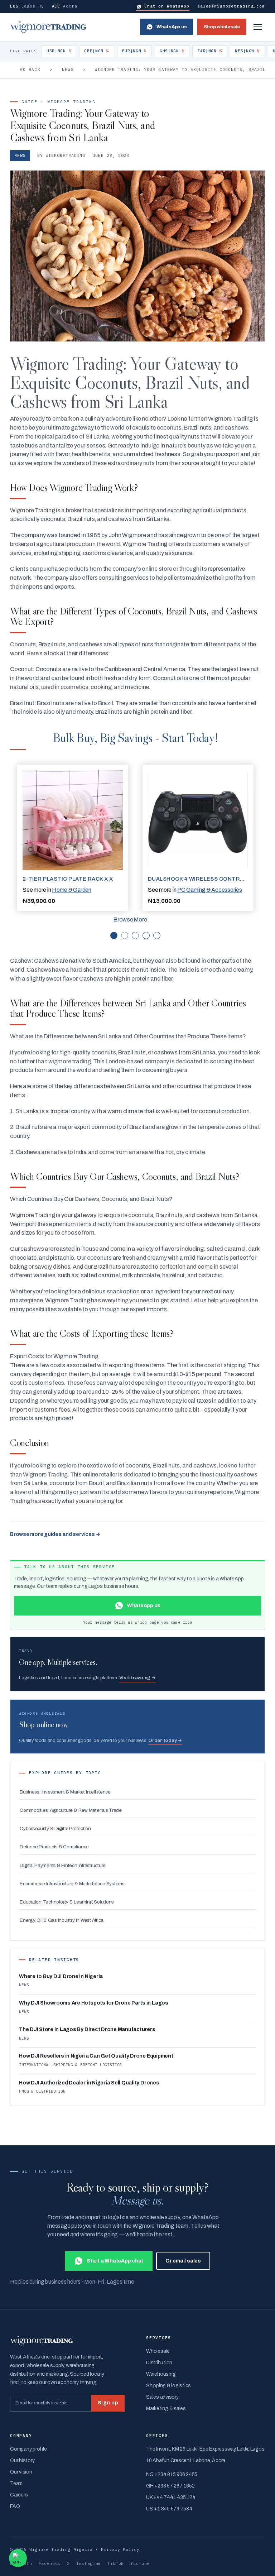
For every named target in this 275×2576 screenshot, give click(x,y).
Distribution (159, 2363)
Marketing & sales (166, 2409)
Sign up (108, 2403)
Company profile (28, 2449)
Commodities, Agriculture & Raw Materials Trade (71, 1810)
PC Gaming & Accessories (209, 890)
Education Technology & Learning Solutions (67, 1902)
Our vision (21, 2472)
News (68, 70)
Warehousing (161, 2374)
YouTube (140, 2563)
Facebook (50, 2563)
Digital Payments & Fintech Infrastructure (63, 1865)
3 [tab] (135, 935)
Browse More (130, 920)
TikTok (116, 2563)
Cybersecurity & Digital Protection (55, 1828)
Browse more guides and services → (55, 1534)
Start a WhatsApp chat (115, 2261)
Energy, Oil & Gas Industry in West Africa (62, 1920)
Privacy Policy (120, 2549)
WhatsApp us (172, 27)
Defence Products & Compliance (54, 1847)
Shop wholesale (222, 27)
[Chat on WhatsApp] (18, 2558)
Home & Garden (72, 890)
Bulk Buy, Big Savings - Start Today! (135, 738)
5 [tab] (157, 935)
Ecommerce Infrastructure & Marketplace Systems (72, 1884)
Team (16, 2483)
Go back (30, 70)
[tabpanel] (73, 838)
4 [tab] (146, 935)
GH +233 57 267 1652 (170, 2486)
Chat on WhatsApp (167, 6)
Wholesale (158, 2351)
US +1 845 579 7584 (169, 2509)
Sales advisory (162, 2397)
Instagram (89, 2563)
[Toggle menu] (258, 27)
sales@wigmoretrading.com (231, 6)
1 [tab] (114, 935)
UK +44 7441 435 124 (171, 2497)
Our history (22, 2460)
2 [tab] (125, 935)
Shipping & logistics (168, 2386)
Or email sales (183, 2261)
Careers (19, 2495)
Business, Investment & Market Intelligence (65, 1792)
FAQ (15, 2506)
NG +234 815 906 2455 (172, 2474)
